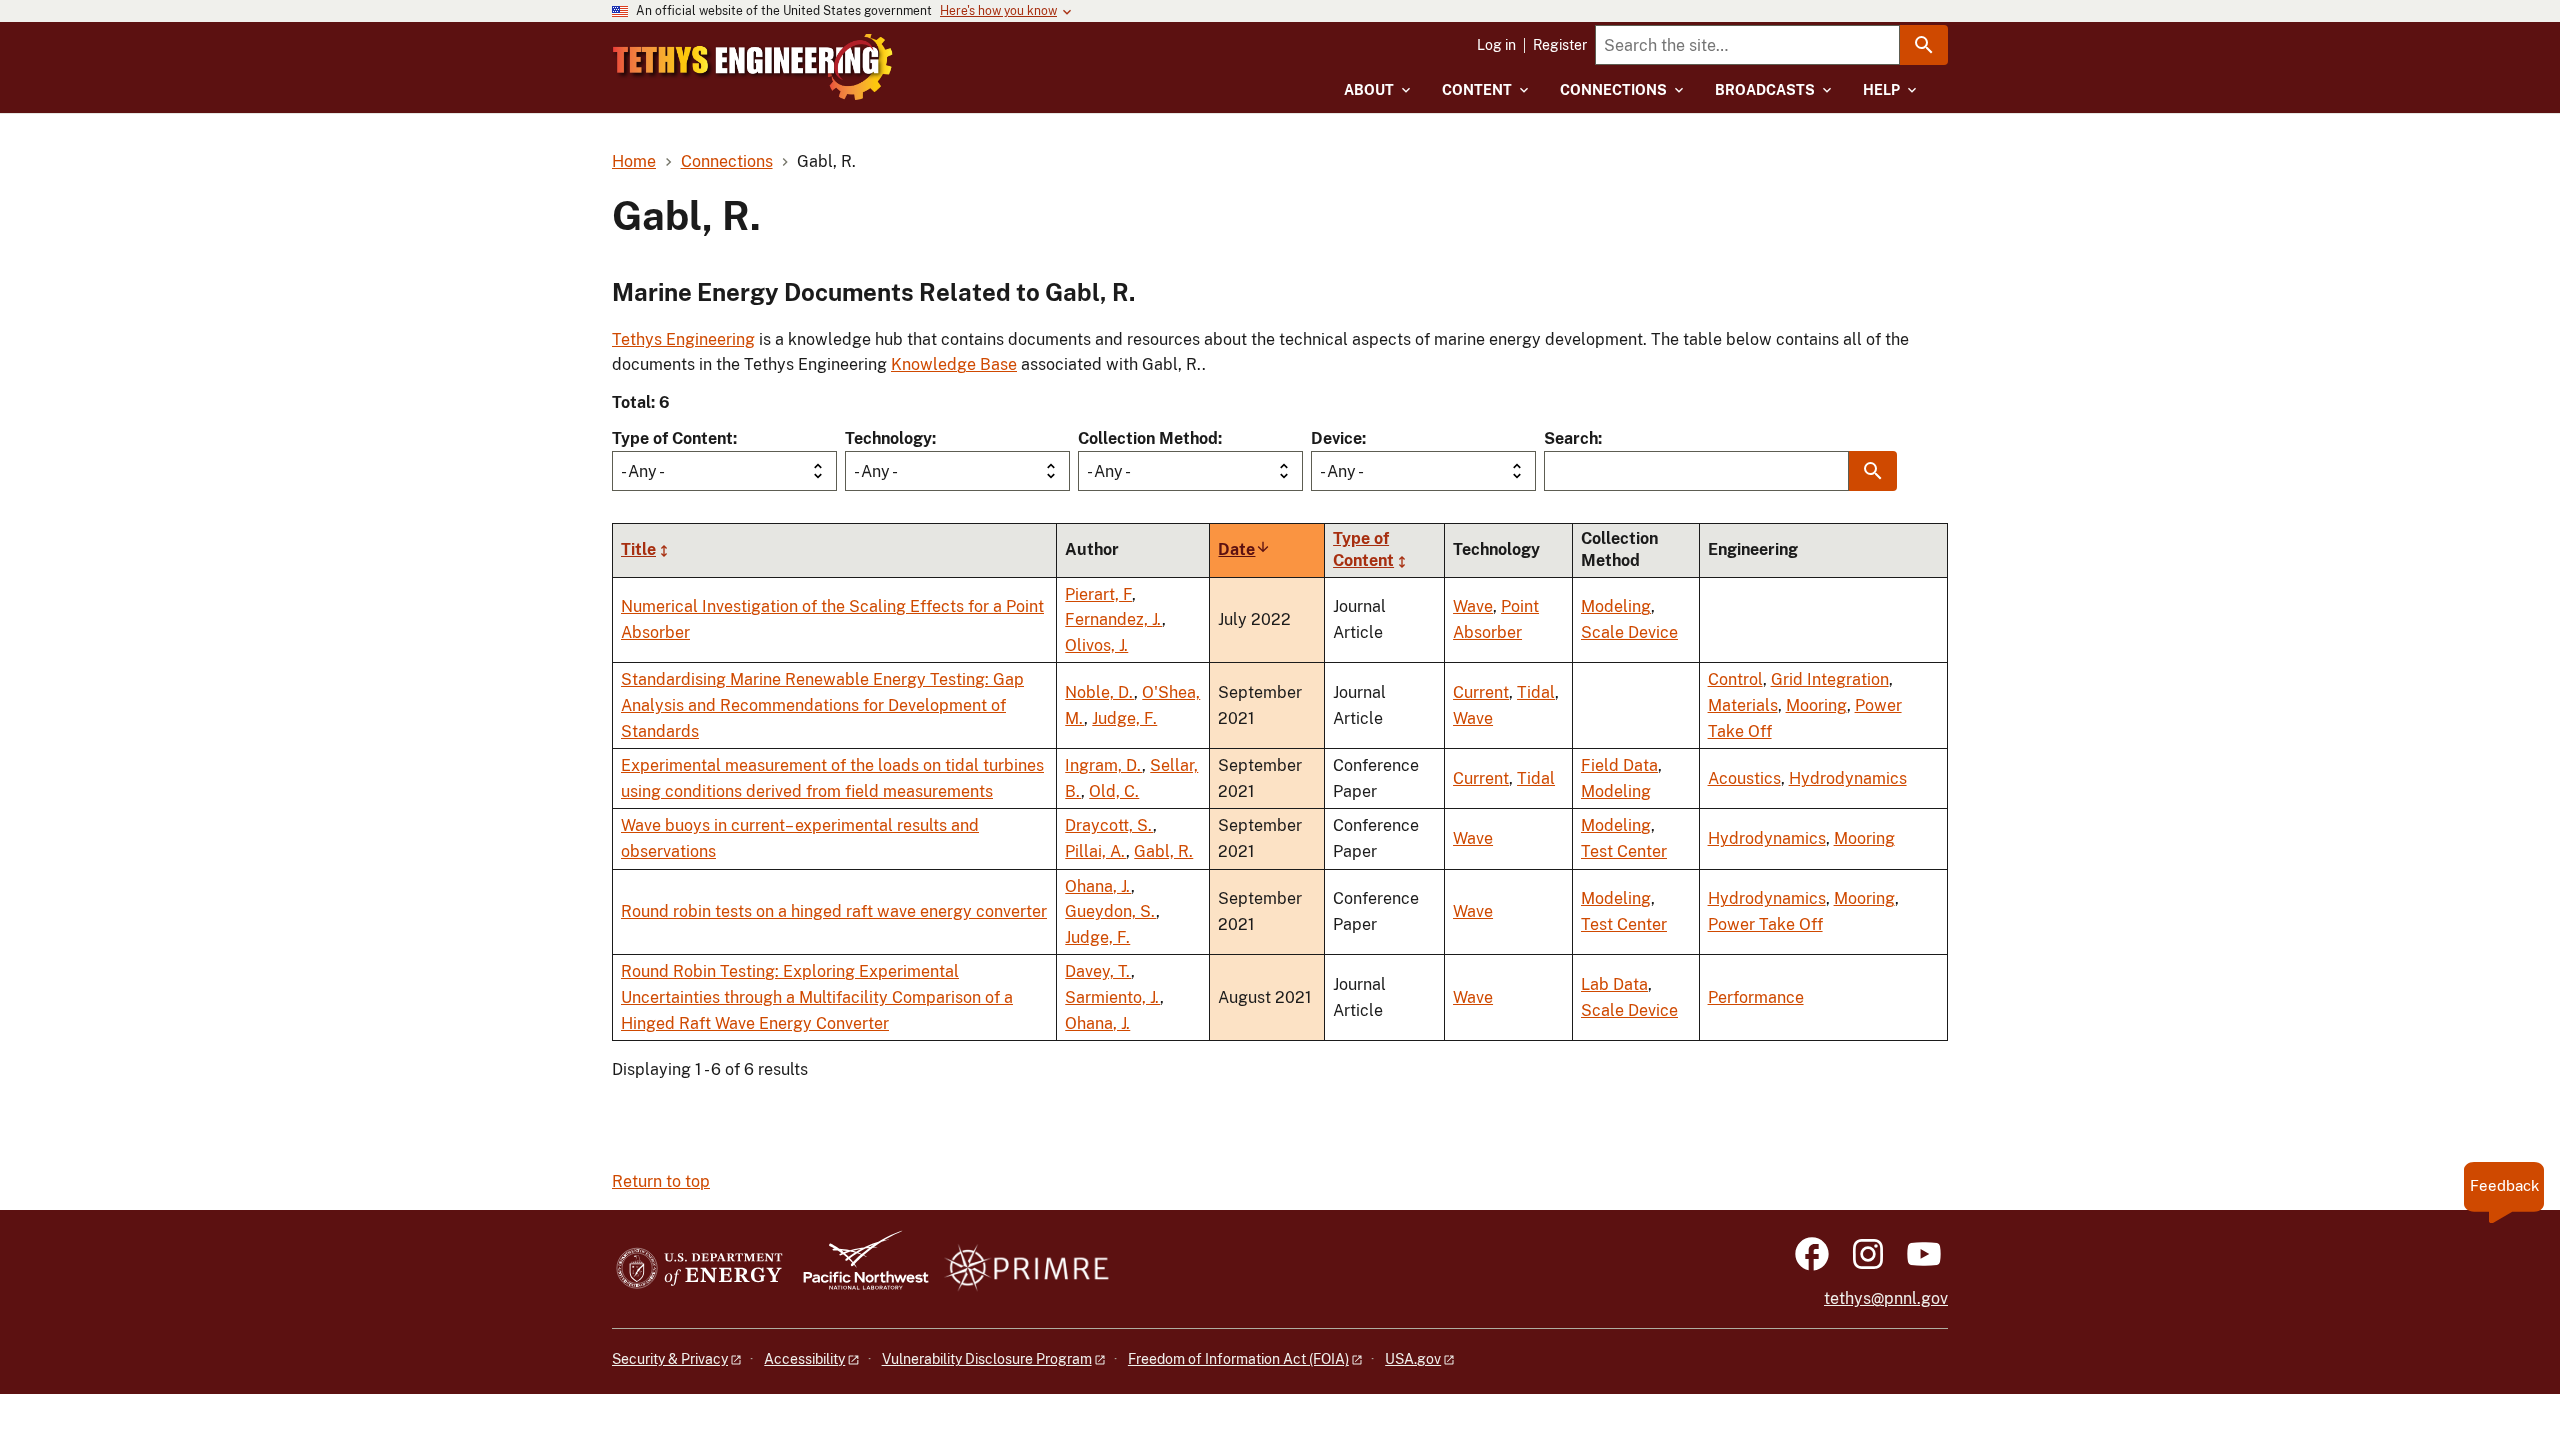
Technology (888, 438)
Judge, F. (1124, 718)
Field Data (1619, 765)
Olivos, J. (1096, 645)
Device (1336, 438)
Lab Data (1614, 984)
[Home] (753, 67)
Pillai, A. (1095, 851)
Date (1244, 549)
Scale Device (1629, 632)
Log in (1496, 45)
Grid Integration (1830, 679)
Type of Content (672, 438)
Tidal (1536, 692)
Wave (1473, 606)
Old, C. (1114, 791)
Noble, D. (1099, 692)
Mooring (1816, 705)
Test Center (1624, 851)
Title (638, 549)
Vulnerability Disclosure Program (987, 1359)
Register (1560, 45)
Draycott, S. (1109, 825)
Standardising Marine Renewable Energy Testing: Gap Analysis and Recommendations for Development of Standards (822, 705)
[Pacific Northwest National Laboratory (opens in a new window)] (858, 1269)
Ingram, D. (1103, 765)
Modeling (1616, 606)
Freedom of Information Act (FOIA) (1238, 1359)
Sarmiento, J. (1112, 997)
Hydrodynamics (1848, 778)
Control (1735, 679)
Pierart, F (1098, 594)
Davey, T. (1098, 971)
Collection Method (1148, 438)
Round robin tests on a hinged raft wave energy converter (834, 911)
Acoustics (1744, 778)
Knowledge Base (954, 364)
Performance (1756, 997)
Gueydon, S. (1110, 911)
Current (1481, 692)
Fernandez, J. (1113, 619)
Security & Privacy (670, 1359)
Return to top (661, 1181)
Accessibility (804, 1359)
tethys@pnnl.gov (1886, 1298)
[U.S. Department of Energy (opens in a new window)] (699, 1269)
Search (1571, 438)
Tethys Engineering (683, 339)
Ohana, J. (1098, 886)
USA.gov (1413, 1359)
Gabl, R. (1163, 851)
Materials (1743, 705)
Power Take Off (1765, 924)
